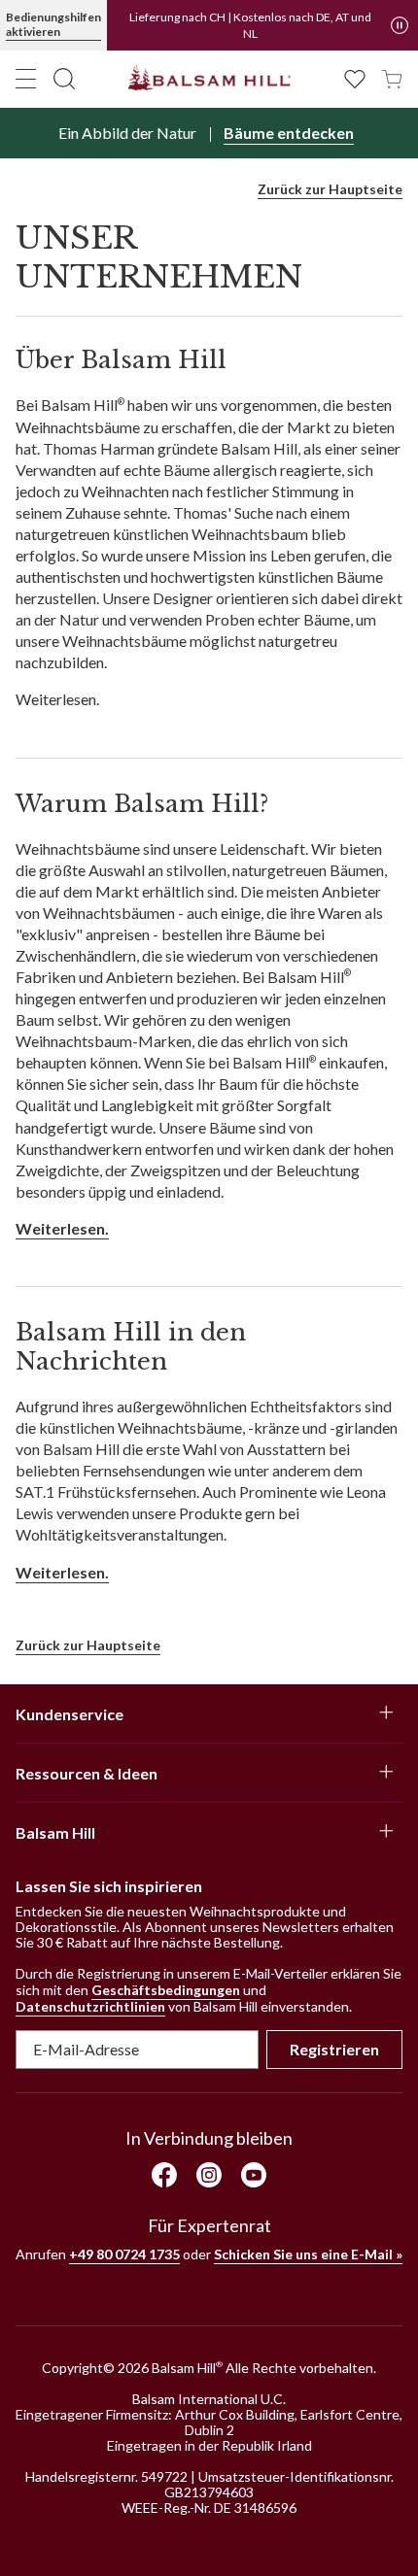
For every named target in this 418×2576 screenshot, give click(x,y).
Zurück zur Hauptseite (330, 189)
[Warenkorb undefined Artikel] (392, 77)
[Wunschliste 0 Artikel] (355, 77)
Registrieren (334, 2049)
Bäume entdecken (289, 133)
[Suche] (64, 79)
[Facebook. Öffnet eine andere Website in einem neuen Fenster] (164, 2175)
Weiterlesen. (62, 1228)
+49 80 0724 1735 (124, 2254)
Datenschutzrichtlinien (90, 2006)
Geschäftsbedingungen (166, 1990)
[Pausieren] (400, 25)
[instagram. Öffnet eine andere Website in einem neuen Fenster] (209, 2175)
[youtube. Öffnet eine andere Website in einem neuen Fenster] (254, 2175)
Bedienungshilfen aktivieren (53, 24)
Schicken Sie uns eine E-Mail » (308, 2254)
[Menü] (26, 79)
